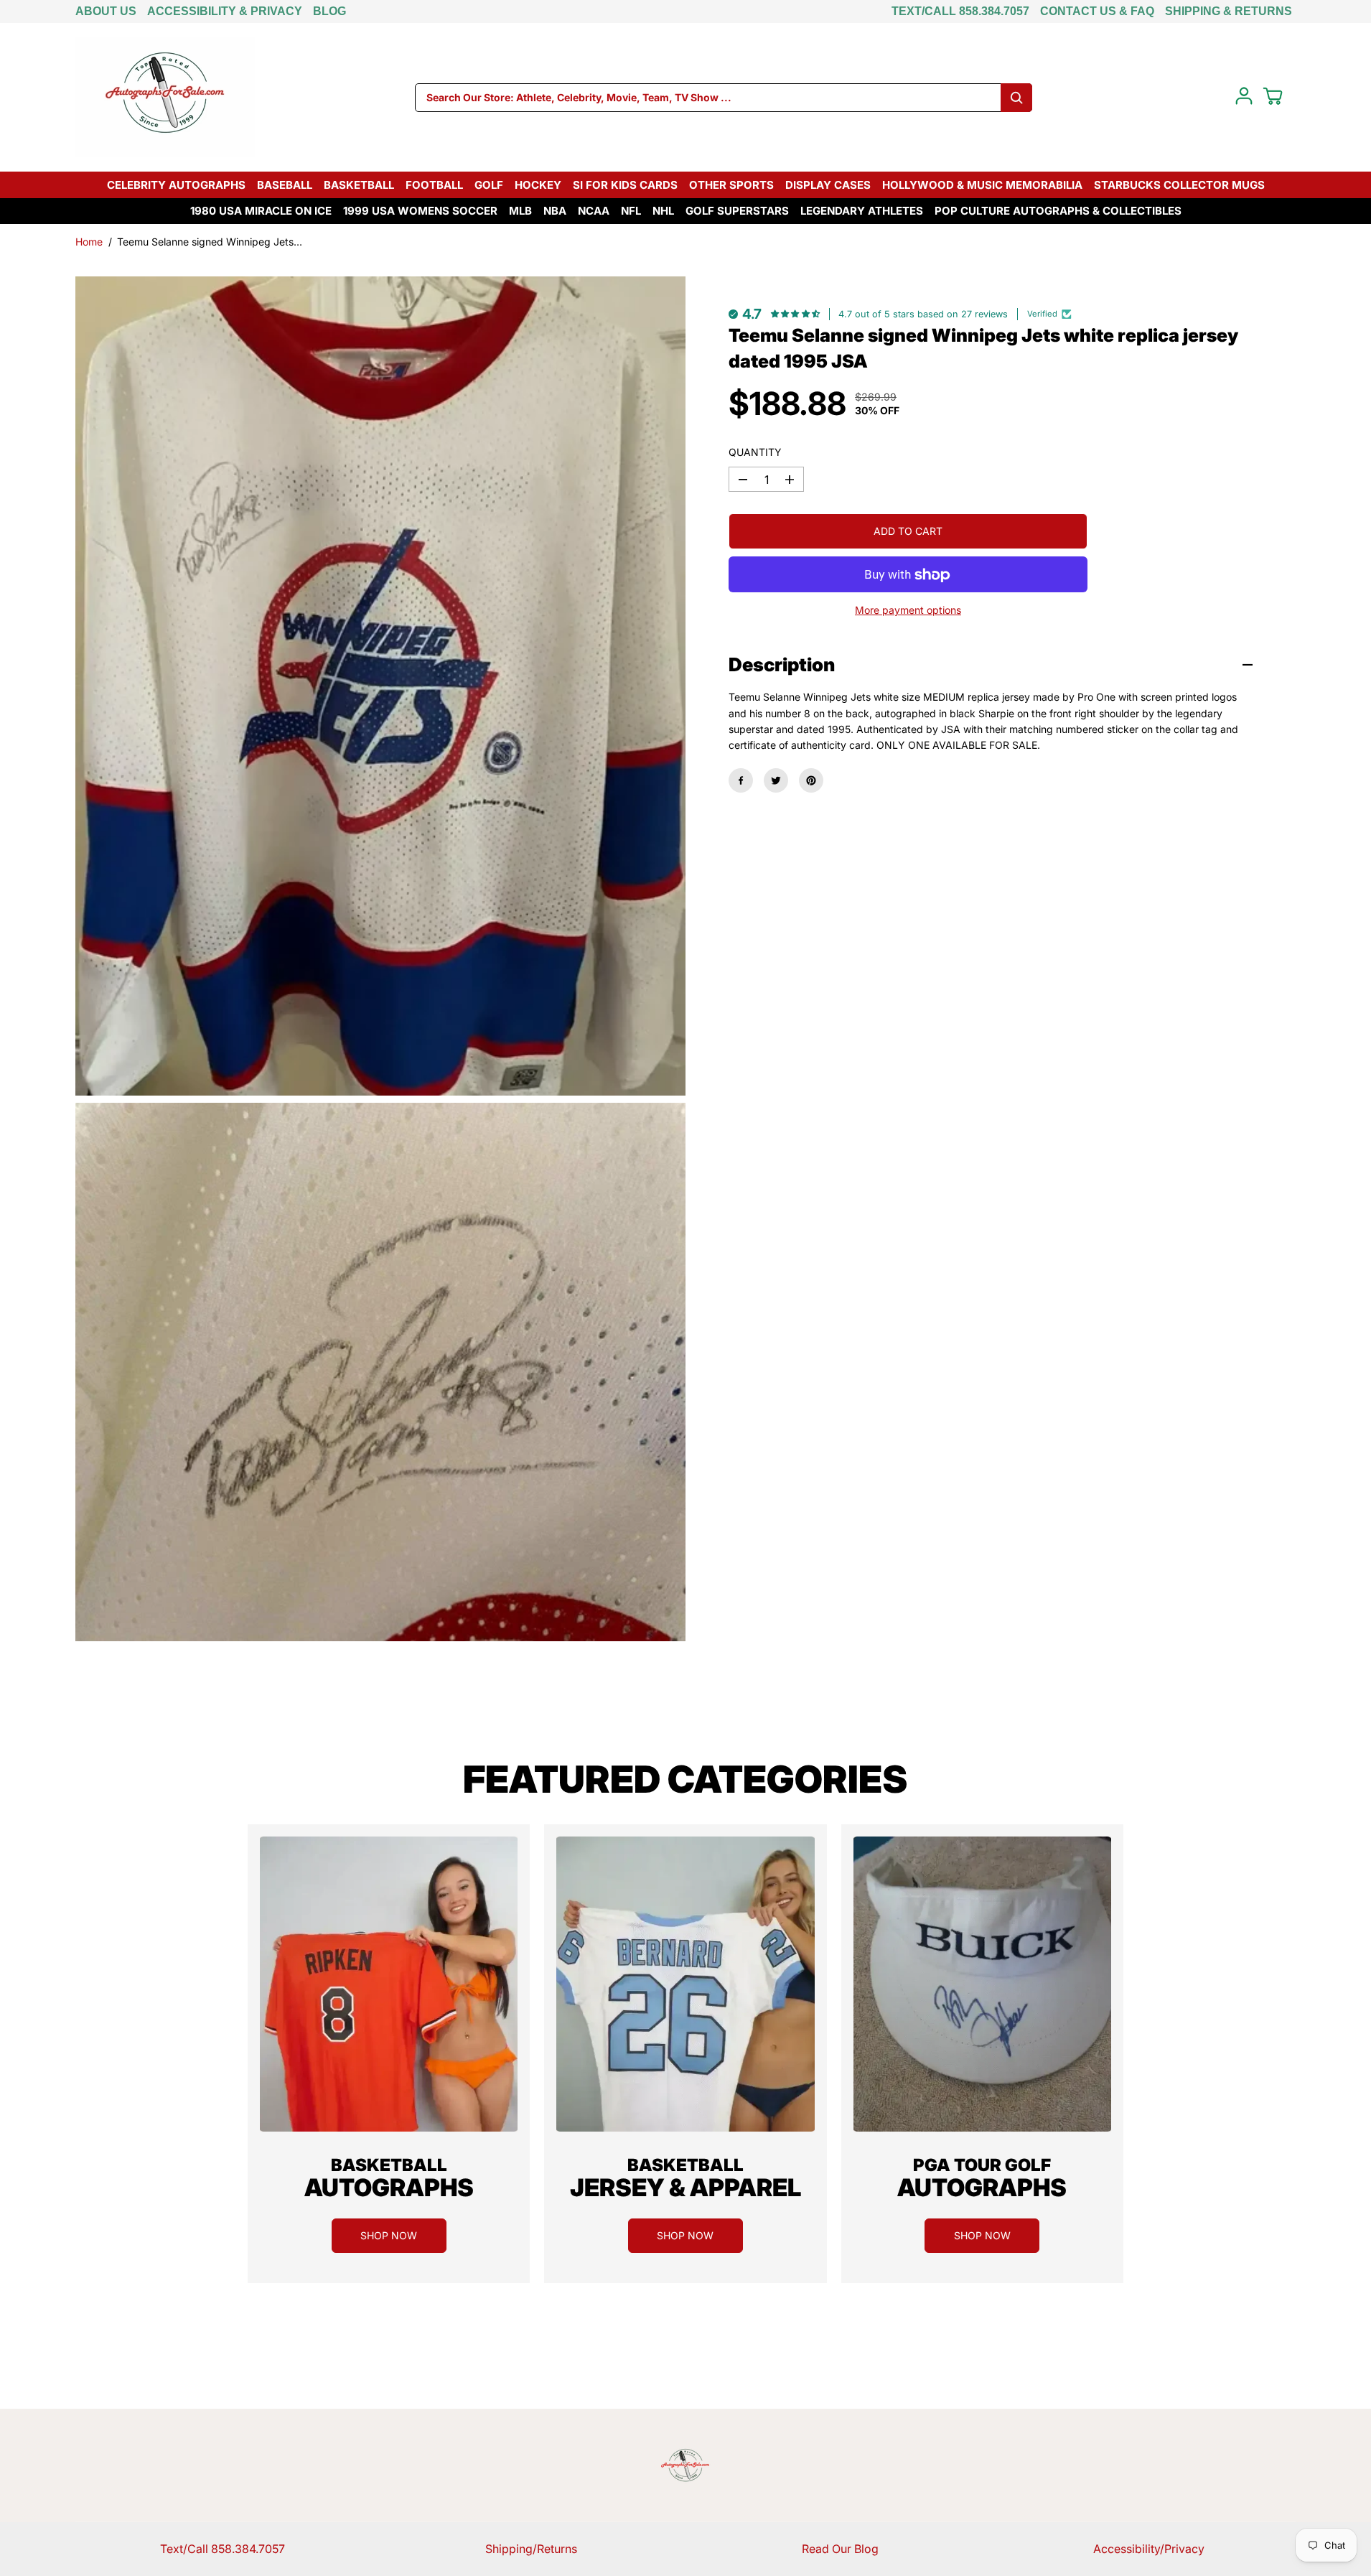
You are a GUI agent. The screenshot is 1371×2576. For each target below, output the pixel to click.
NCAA (594, 211)
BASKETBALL (359, 185)
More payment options (908, 611)
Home (89, 242)
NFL (631, 211)
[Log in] (1244, 96)
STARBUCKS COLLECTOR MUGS (1179, 185)
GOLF (489, 185)
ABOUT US (106, 11)
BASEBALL (285, 185)
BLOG (329, 11)
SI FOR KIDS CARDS (625, 185)
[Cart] (1273, 96)
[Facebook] (741, 780)
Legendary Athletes (862, 211)
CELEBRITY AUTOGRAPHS (176, 185)
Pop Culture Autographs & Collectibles (1058, 211)
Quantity (755, 452)
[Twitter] (776, 780)
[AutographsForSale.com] (165, 97)
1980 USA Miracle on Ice (261, 211)
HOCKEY (538, 185)
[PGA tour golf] (982, 1984)
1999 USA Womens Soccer (420, 211)
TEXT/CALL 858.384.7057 (960, 11)
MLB (520, 211)
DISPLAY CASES (828, 185)
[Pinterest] (811, 780)
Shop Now (389, 2235)
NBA (555, 211)
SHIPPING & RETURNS (1229, 11)
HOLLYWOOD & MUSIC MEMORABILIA (982, 185)
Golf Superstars (737, 211)
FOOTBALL (434, 185)
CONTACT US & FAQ (1097, 11)
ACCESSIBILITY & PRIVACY (225, 11)
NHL (663, 211)
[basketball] (389, 1984)
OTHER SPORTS (731, 185)
